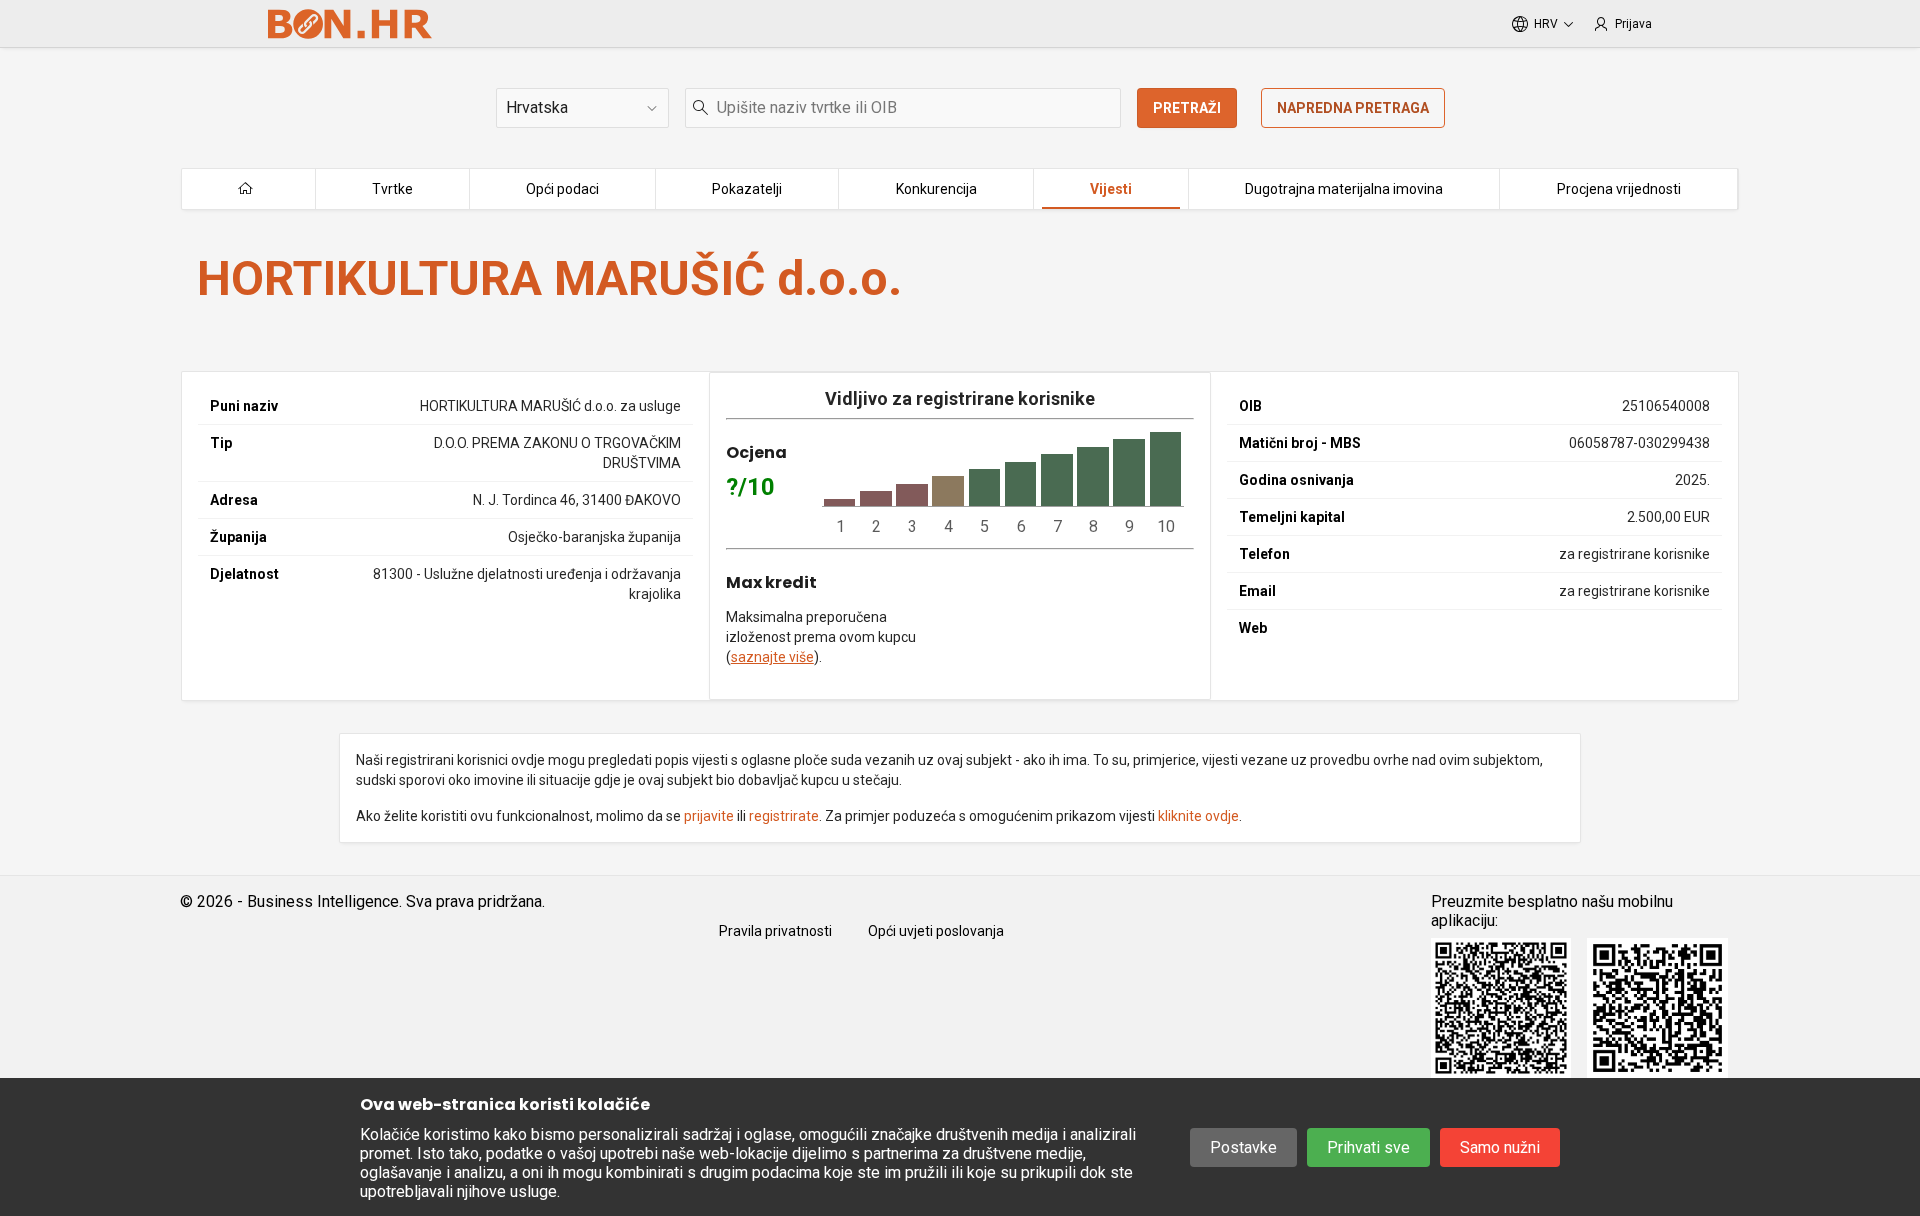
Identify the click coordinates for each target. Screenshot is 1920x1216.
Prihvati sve (1368, 1147)
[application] (1003, 484)
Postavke (1243, 1147)
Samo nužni (1500, 1147)
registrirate (784, 816)
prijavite (709, 816)
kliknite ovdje (1198, 816)
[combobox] (903, 108)
